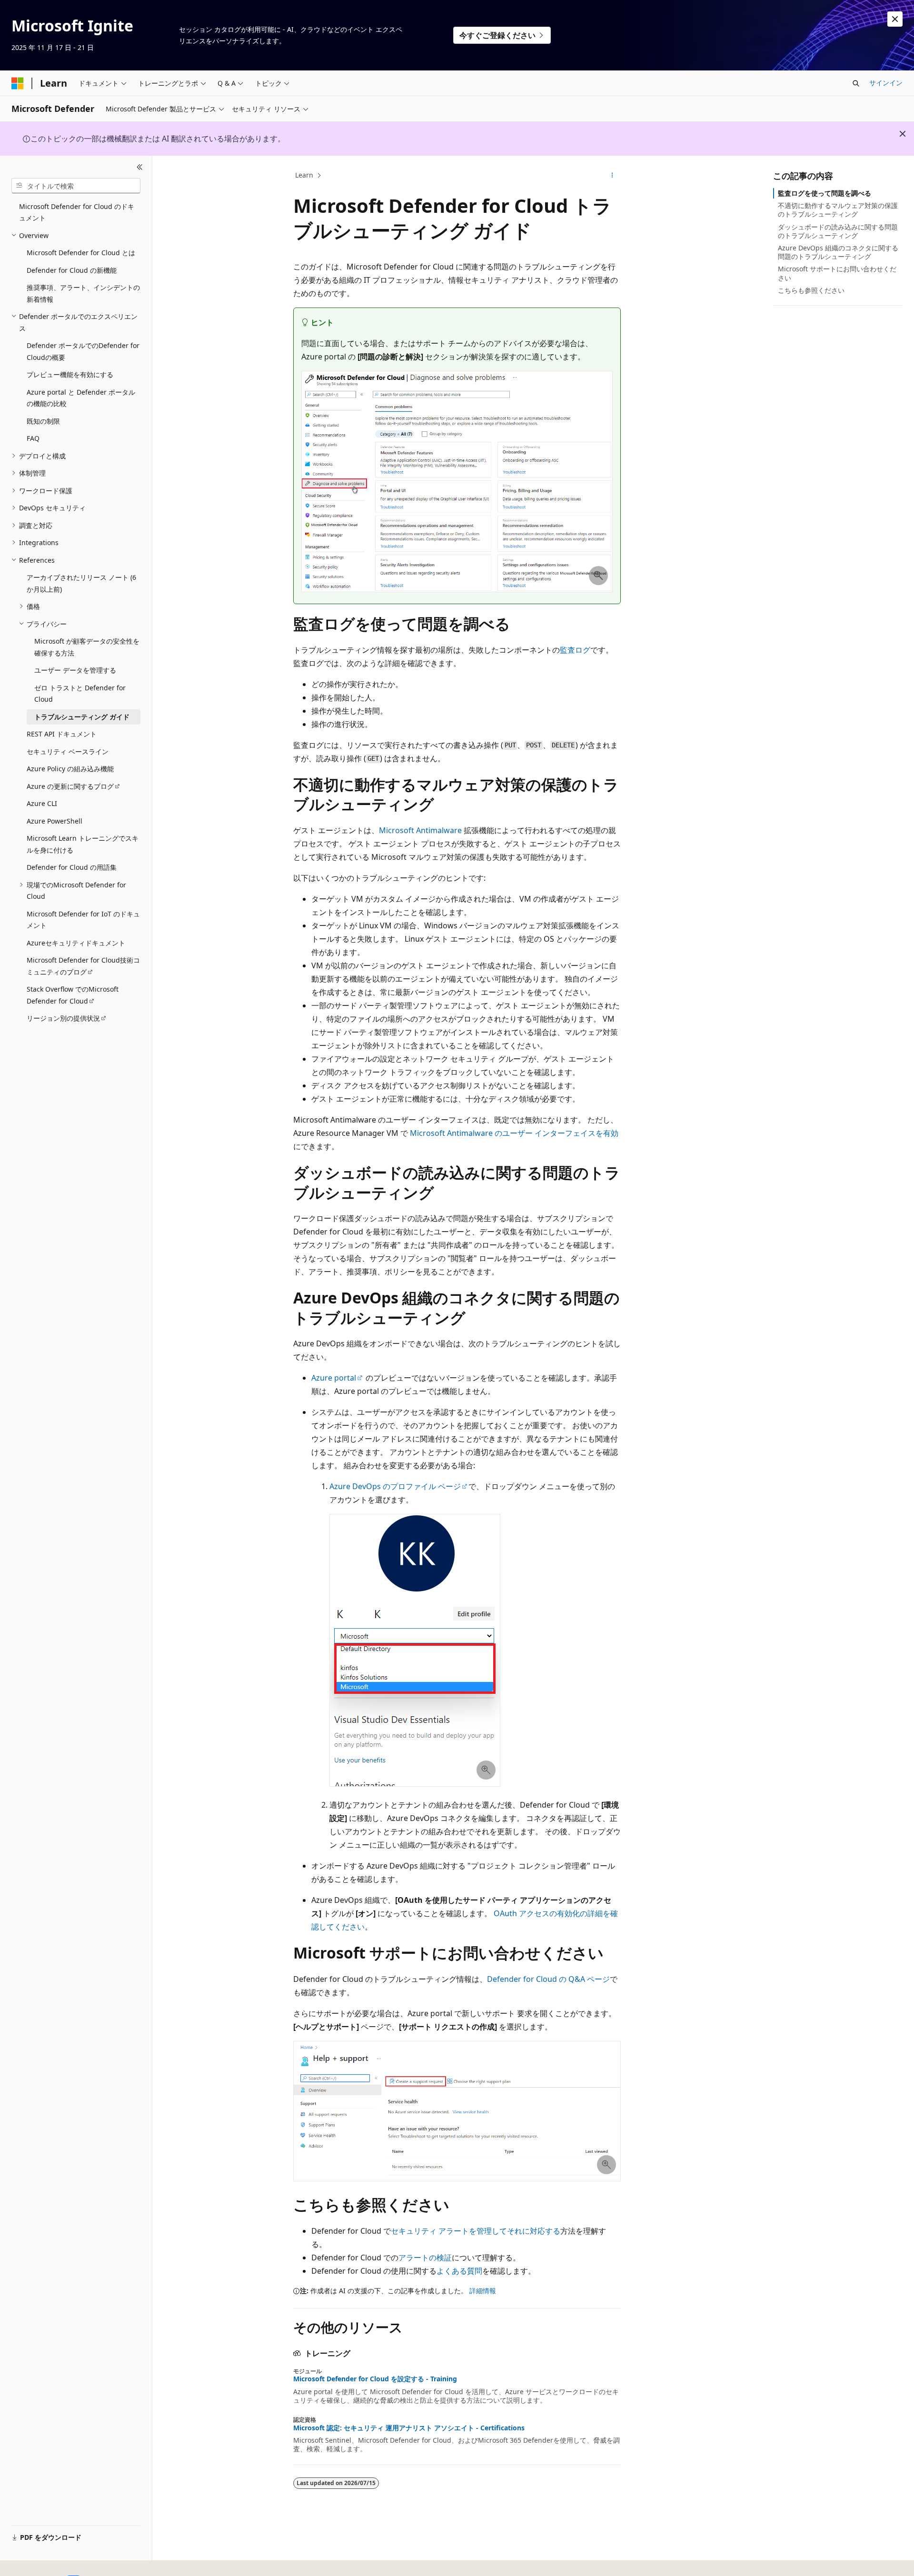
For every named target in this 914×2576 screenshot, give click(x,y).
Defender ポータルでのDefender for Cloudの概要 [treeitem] (83, 351)
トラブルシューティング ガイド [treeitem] (82, 717)
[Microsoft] (18, 83)
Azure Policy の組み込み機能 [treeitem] (70, 769)
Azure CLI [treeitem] (42, 803)
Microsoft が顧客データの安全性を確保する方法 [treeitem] (87, 647)
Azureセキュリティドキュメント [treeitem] (76, 943)
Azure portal (334, 1378)
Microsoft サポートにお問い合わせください (837, 273)
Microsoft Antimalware (420, 830)
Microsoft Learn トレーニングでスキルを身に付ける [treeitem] (83, 844)
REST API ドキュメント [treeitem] (62, 734)
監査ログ (575, 650)
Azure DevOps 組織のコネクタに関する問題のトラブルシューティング (838, 252)
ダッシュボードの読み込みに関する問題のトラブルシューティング (838, 231)
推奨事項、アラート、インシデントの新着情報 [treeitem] (83, 293)
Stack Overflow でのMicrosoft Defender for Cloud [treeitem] (73, 995)
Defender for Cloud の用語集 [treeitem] (72, 867)
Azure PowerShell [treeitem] (55, 821)
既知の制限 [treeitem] (43, 421)
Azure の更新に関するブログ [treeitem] (70, 786)
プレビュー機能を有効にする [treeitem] (70, 374)
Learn (304, 175)
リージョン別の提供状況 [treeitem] (63, 1018)
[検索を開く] (856, 83)
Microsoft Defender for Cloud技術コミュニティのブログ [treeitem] (83, 966)
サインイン (886, 83)
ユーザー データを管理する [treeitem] (75, 670)
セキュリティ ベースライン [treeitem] (68, 751)
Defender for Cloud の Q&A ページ (548, 1979)
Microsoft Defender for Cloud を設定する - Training (375, 2379)
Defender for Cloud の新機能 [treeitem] (72, 270)
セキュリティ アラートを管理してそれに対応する (476, 2231)
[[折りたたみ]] (140, 167)
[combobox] (76, 186)
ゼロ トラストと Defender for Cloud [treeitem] (80, 694)
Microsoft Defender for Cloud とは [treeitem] (81, 253)
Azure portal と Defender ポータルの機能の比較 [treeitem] (81, 398)
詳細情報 (483, 2291)
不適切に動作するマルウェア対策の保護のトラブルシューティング (838, 210)
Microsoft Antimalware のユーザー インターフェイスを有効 (514, 1133)
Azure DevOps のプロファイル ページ (395, 1486)
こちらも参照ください (811, 290)
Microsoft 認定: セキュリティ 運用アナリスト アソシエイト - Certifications (409, 2428)
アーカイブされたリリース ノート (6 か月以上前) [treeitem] (81, 583)
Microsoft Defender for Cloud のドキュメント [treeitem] (77, 212)
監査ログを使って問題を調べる (825, 193)
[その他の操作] (612, 176)
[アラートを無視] (895, 19)
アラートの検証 (425, 2258)
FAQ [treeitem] (33, 438)
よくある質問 (459, 2271)
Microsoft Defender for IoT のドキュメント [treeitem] (83, 920)
